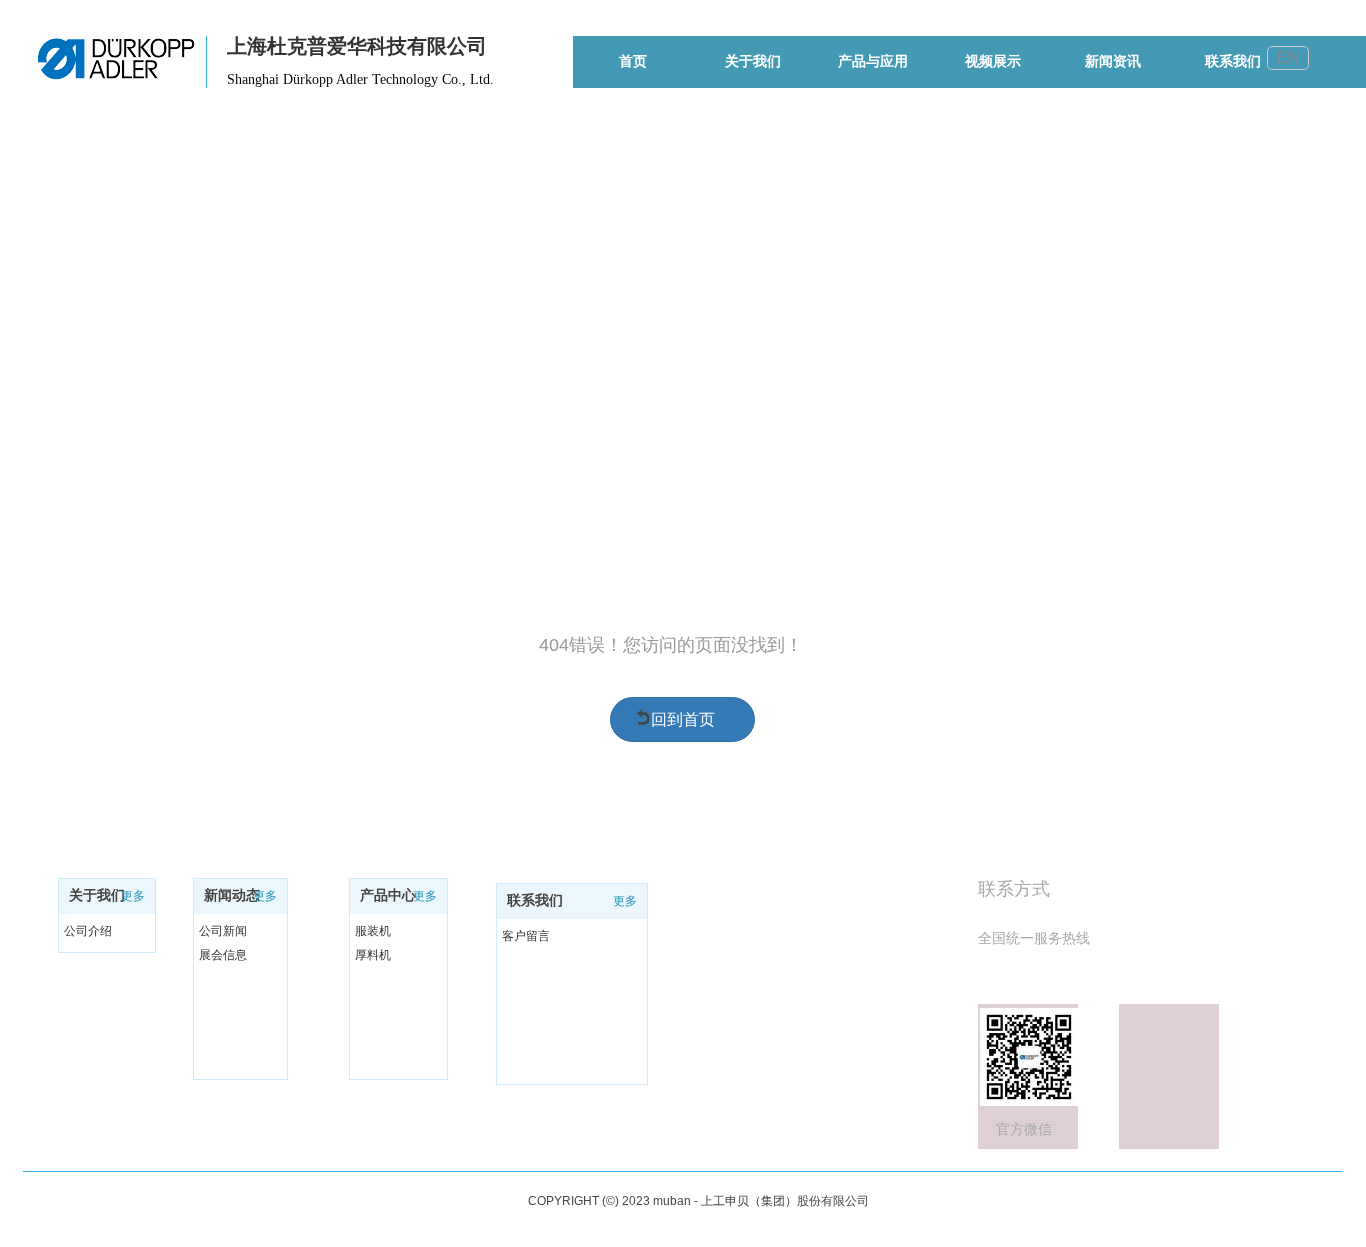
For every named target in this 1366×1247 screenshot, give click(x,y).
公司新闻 (223, 931)
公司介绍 (88, 931)
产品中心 (388, 895)
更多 (133, 896)
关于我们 (97, 895)
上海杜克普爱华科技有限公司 (357, 46)
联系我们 (535, 900)
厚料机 (373, 955)
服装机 (373, 931)
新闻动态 (232, 895)
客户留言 (526, 936)
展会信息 (223, 955)
